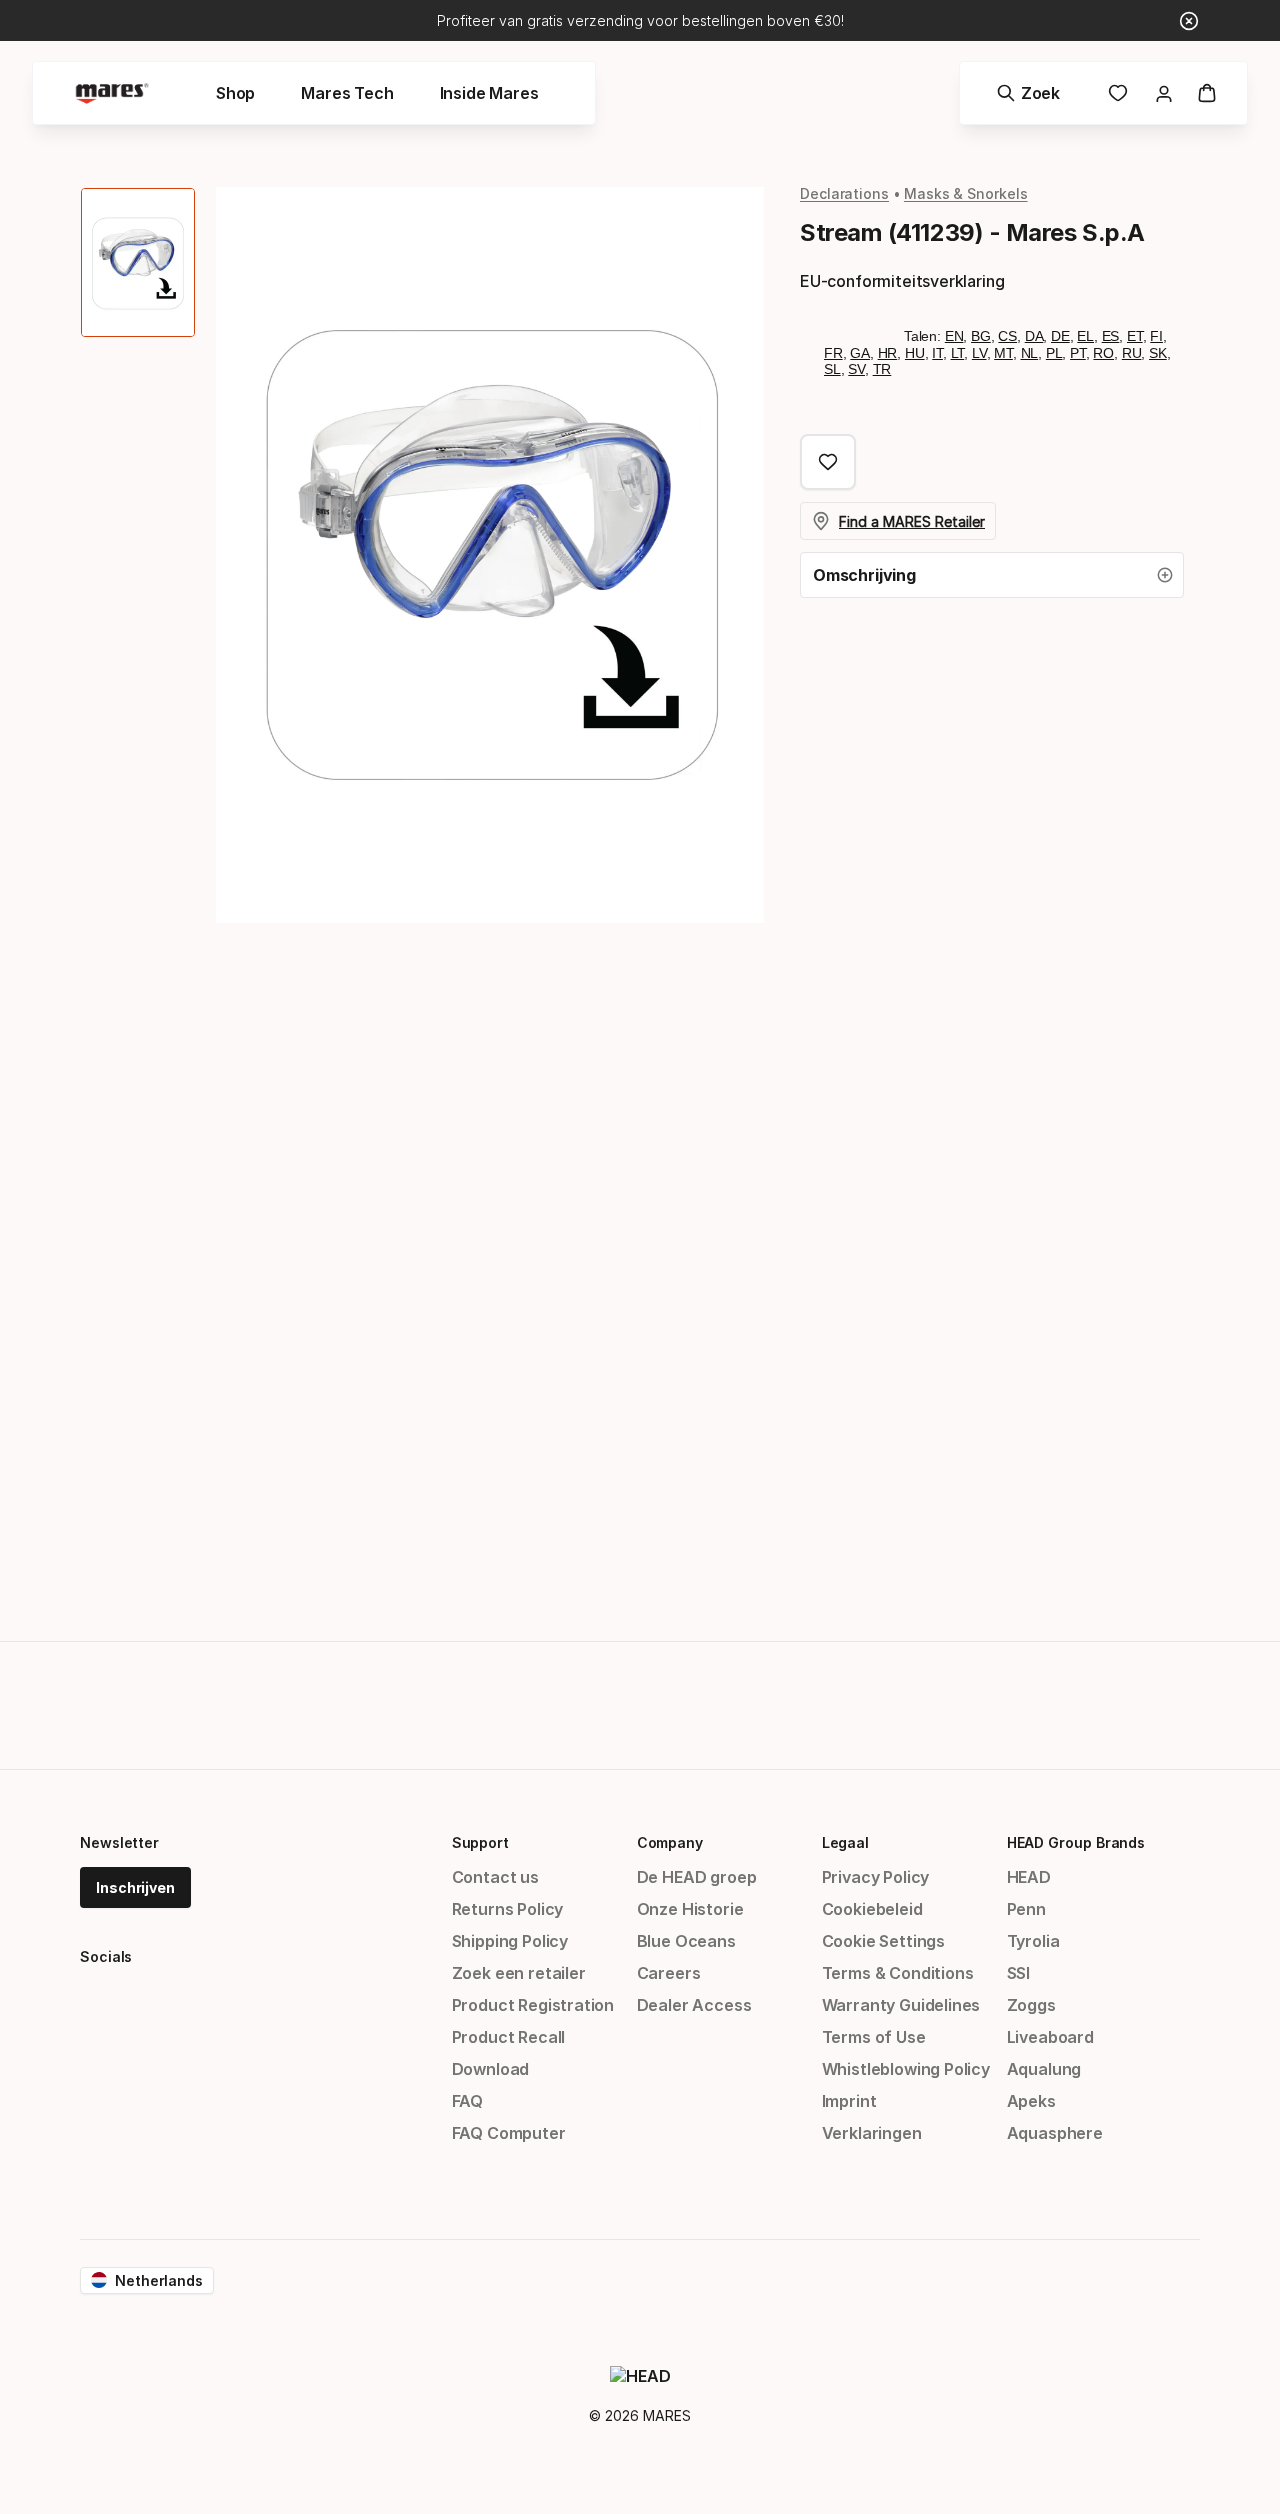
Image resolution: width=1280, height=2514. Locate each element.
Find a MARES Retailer (912, 521)
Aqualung (1044, 2069)
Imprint (849, 2101)
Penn (1026, 1909)
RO (1103, 353)
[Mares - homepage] (112, 93)
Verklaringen (872, 2133)
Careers (669, 1973)
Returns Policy (508, 1909)
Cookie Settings (883, 1941)
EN (954, 336)
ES (1111, 336)
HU (915, 353)
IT (937, 353)
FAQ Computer (509, 2133)
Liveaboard (1050, 2037)
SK (1158, 353)
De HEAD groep (697, 1877)
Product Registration (533, 2005)
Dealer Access (694, 2005)
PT (1078, 353)
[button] (992, 575)
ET (1135, 336)
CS (1007, 336)
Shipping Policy (510, 1941)
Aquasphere (1055, 2133)
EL (1085, 336)
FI (1156, 336)
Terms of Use (874, 2037)
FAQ (467, 2101)
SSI (1018, 1973)
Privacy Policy (876, 1877)
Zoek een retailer (519, 1973)
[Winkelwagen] (1207, 93)
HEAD (1029, 1877)
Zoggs (1031, 2005)
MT (1003, 353)
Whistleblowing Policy (906, 2069)
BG (981, 336)
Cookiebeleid (872, 1909)
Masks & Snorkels (966, 193)
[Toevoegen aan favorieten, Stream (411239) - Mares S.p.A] (828, 462)
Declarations (844, 193)
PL (1054, 353)
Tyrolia (1033, 1941)
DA (1034, 336)
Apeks (1031, 2101)
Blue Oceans (686, 1941)
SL (832, 369)
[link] (1118, 93)
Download (491, 2069)
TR (882, 369)
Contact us (495, 1877)
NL (1030, 353)
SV (856, 369)
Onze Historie (690, 1909)
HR (888, 353)
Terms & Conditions (898, 1973)
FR (833, 353)
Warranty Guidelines (901, 2005)
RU (1132, 353)
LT (958, 353)
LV (979, 353)
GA (860, 353)
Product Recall (509, 2037)
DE (1060, 336)
